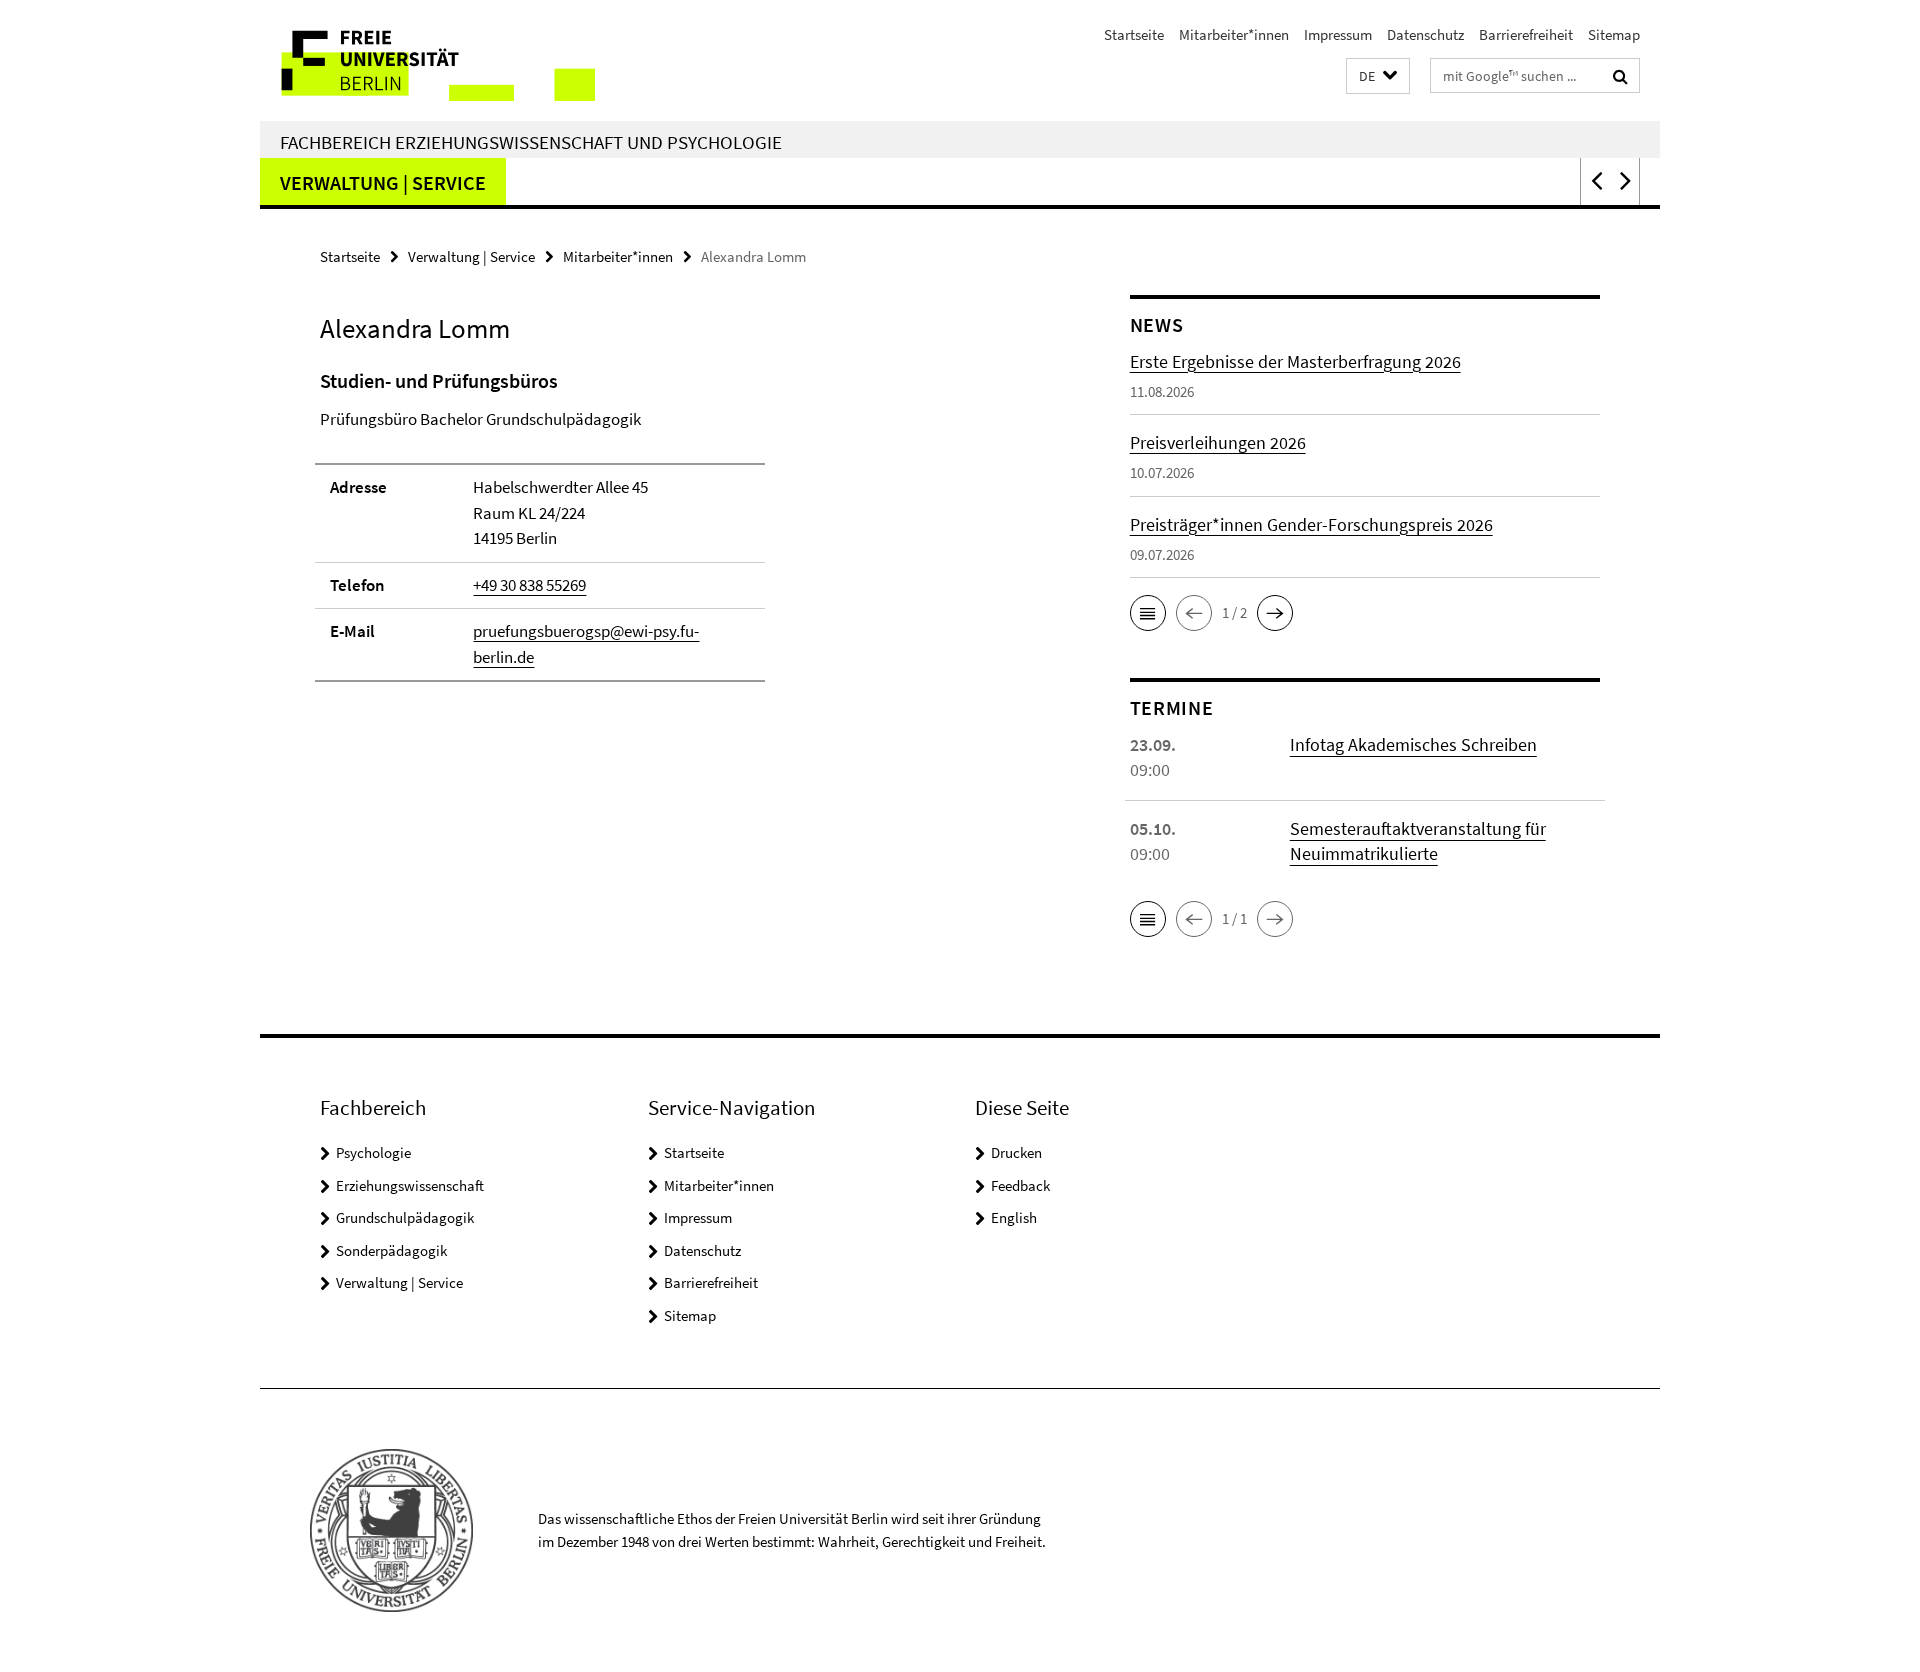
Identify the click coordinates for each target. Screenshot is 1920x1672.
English (1014, 1217)
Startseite (1134, 34)
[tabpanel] (687, 534)
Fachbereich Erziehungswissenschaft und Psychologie (531, 142)
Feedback (1020, 1185)
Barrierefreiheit (1526, 34)
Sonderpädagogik (391, 1250)
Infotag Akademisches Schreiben (1413, 744)
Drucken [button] (1016, 1152)
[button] (1378, 76)
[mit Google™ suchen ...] (1620, 76)
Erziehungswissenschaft (410, 1185)
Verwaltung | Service (383, 182)
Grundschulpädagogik (405, 1217)
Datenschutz (1425, 34)
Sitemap (1614, 34)
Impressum (1338, 34)
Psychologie (373, 1152)
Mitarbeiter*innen (1234, 34)
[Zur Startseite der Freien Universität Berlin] (427, 60)
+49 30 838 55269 (529, 585)
